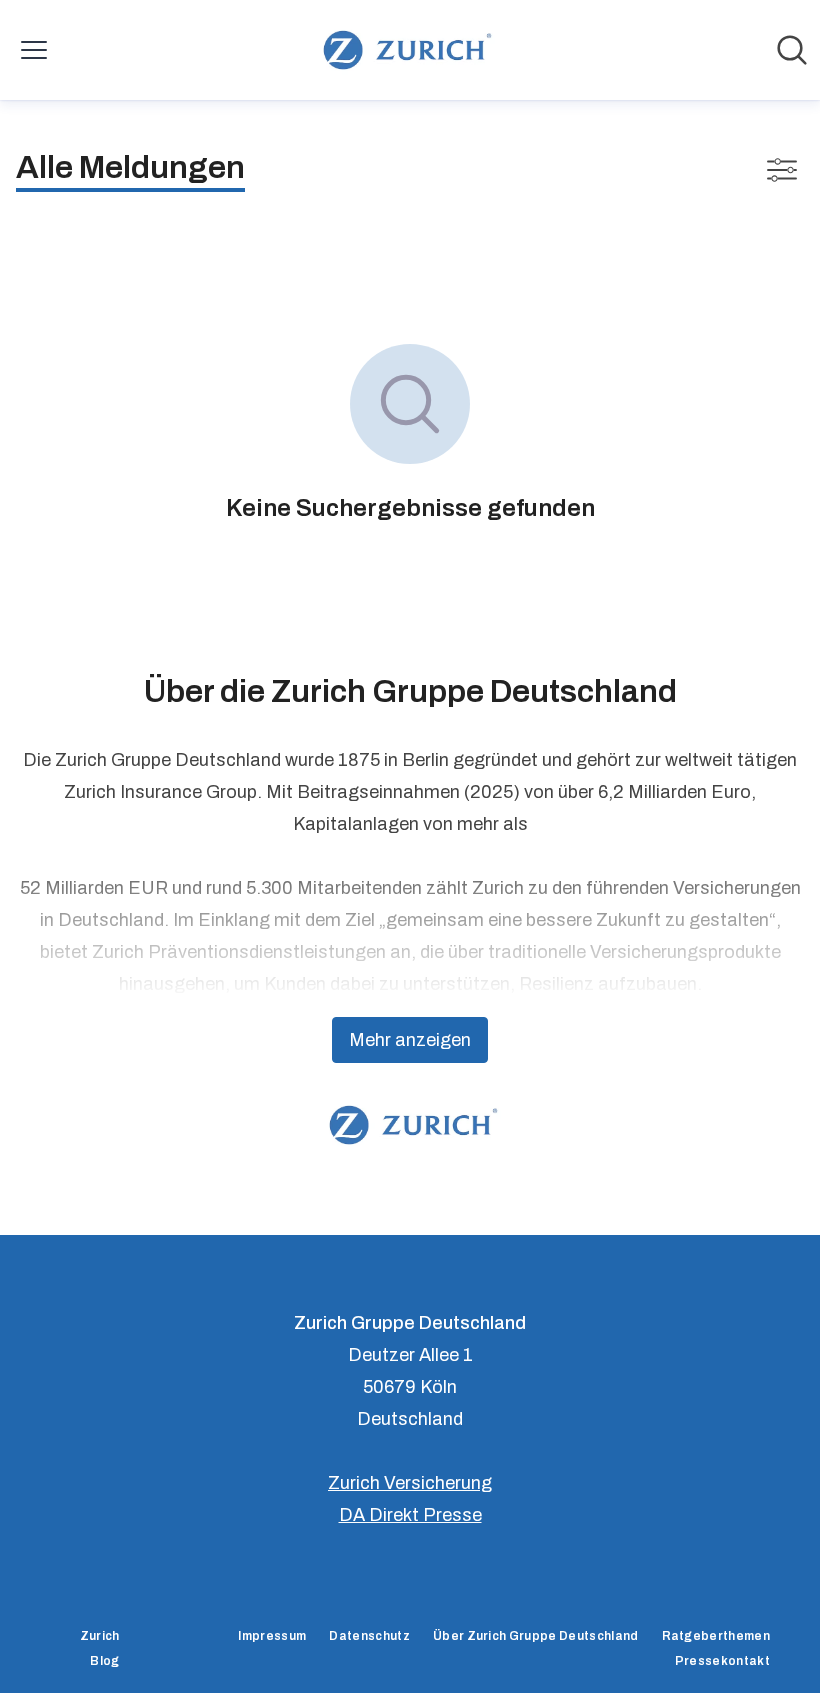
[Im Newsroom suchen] (792, 50)
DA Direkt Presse (410, 1515)
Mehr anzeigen (410, 1040)
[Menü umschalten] (34, 50)
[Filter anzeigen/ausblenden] (782, 170)
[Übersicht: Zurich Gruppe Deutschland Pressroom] (403, 50)
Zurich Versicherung (410, 1483)
